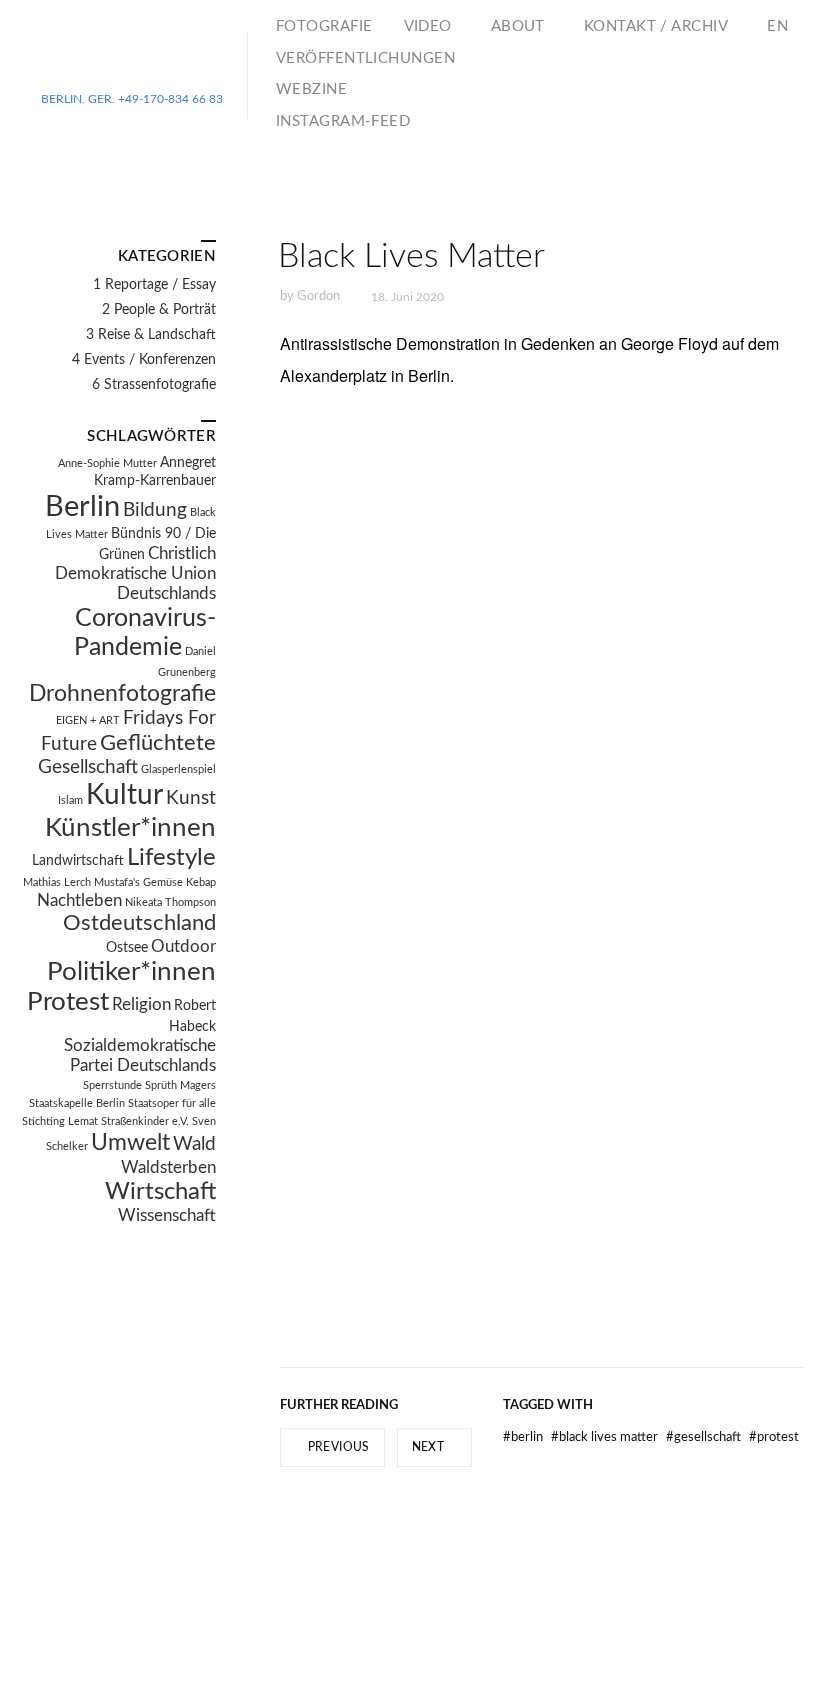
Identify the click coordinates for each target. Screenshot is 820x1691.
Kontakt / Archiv (656, 26)
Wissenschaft (167, 1216)
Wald (194, 1144)
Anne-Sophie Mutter (107, 463)
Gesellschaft (705, 1437)
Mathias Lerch (57, 882)
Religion (141, 1005)
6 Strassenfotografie (154, 385)
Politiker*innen (131, 972)
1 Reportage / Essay (154, 285)
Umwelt (130, 1143)
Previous (336, 1447)
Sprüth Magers (180, 1085)
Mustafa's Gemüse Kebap (155, 882)
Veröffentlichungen (365, 58)
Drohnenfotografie (122, 694)
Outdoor (183, 947)
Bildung (155, 510)
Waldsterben (168, 1168)
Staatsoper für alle (172, 1103)
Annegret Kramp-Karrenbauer (155, 472)
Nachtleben (79, 901)
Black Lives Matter (606, 1437)
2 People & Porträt (159, 310)
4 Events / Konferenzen (144, 360)
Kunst (191, 798)
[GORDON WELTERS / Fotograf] (132, 67)
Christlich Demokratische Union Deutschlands (135, 574)
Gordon (318, 296)
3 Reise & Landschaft (151, 335)
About (518, 26)
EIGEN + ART (88, 720)
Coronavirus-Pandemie (145, 633)
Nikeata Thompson (170, 902)
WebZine (311, 89)
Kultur (124, 795)
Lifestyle (171, 858)
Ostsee (127, 948)
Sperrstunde (112, 1085)
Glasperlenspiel (178, 769)
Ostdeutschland (139, 923)
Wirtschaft (160, 1192)
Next (430, 1447)
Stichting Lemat (60, 1121)
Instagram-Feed (343, 121)
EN (777, 26)
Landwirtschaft (78, 861)
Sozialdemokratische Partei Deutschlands (140, 1056)
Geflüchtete (158, 743)
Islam (70, 800)
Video (428, 26)
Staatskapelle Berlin (77, 1103)
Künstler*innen (130, 828)
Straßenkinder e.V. (145, 1121)
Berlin (524, 1437)
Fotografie (324, 26)
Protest (774, 1437)
